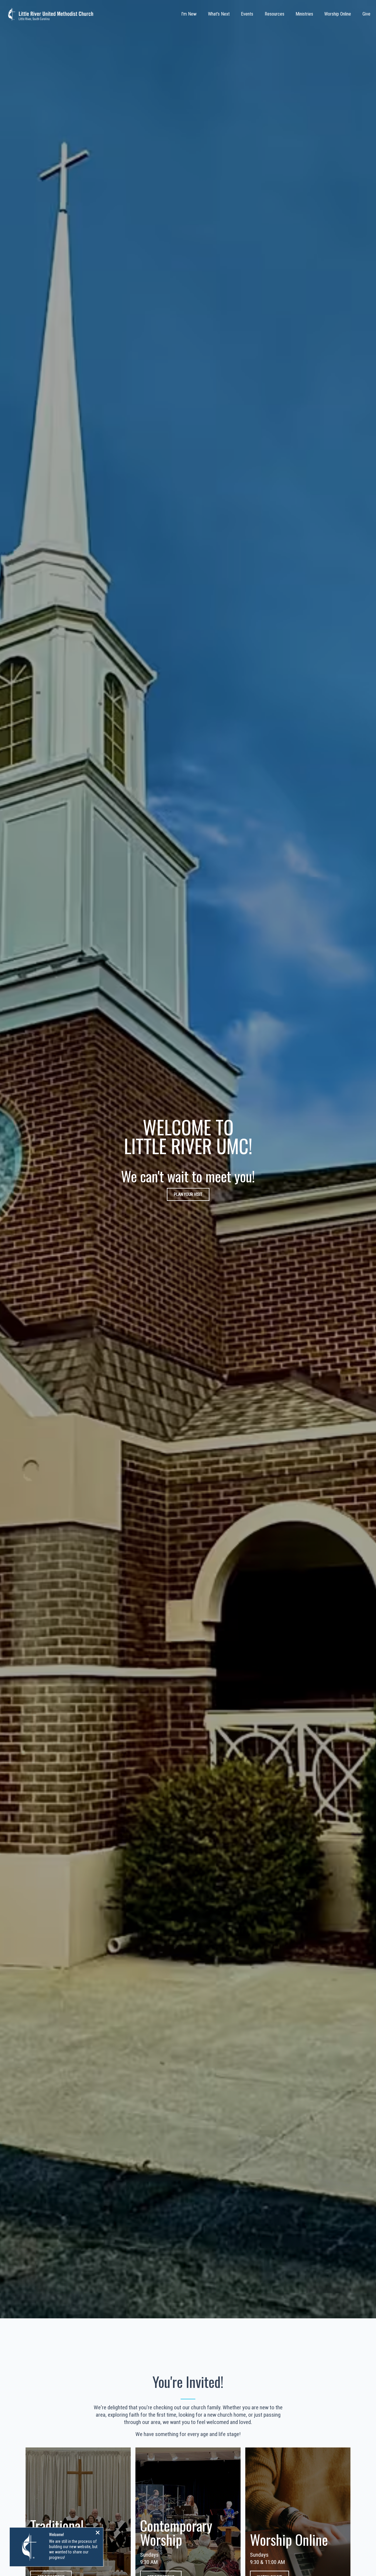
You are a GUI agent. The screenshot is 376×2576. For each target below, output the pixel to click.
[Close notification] (98, 2533)
